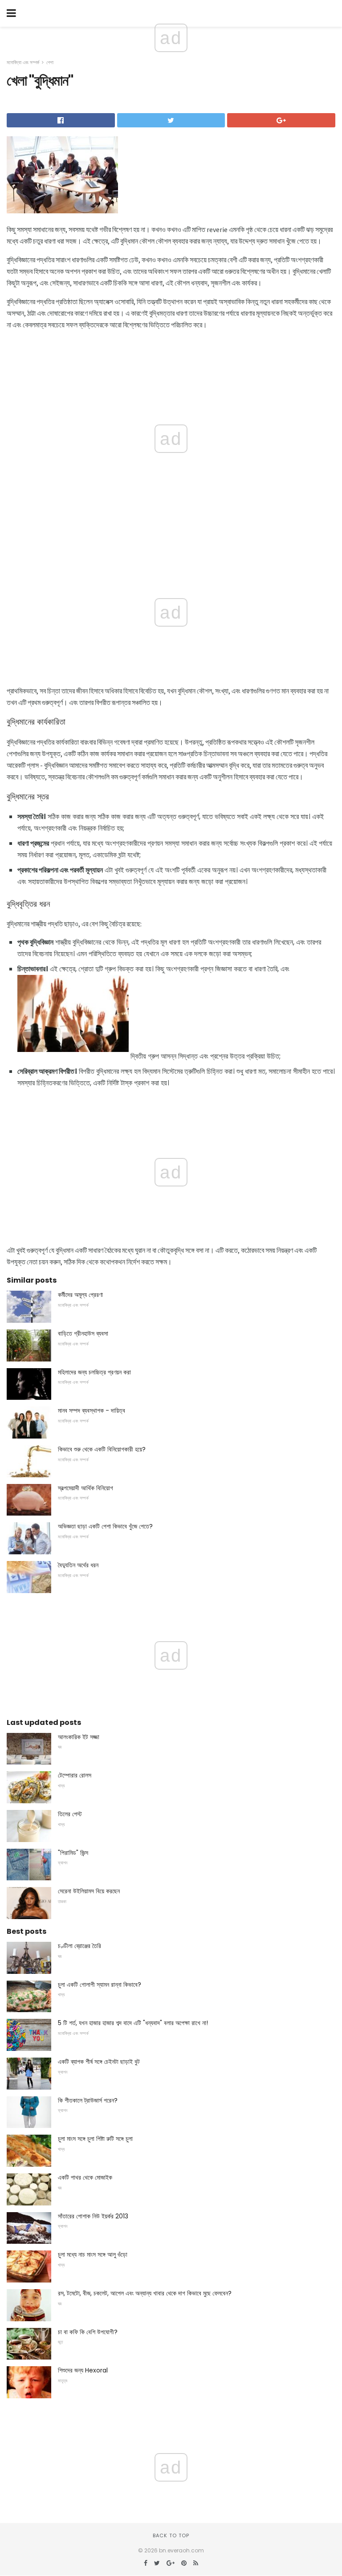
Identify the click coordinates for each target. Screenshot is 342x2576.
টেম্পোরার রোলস (75, 1775)
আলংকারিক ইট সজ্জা (79, 1737)
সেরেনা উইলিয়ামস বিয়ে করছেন (89, 1891)
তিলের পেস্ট (70, 1814)
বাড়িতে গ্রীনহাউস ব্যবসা (83, 1333)
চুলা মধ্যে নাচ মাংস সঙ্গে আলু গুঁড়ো (93, 2254)
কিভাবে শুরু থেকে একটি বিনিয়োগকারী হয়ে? (102, 1449)
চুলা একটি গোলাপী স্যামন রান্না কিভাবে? (100, 1985)
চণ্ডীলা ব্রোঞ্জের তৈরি (79, 1946)
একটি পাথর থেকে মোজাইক (85, 2177)
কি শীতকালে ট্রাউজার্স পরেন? (88, 2100)
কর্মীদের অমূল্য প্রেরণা (80, 1295)
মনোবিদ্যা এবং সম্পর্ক (23, 62)
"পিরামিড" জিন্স (73, 1853)
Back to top (171, 2535)
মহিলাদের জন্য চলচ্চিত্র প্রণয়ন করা (94, 1372)
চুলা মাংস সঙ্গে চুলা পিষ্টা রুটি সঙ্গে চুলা (95, 2139)
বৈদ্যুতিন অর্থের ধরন (78, 1565)
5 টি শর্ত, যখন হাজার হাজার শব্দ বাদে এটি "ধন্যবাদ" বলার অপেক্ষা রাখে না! (133, 2023)
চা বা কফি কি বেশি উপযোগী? (88, 2332)
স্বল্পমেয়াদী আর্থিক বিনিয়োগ (85, 1488)
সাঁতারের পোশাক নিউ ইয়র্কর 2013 (93, 2216)
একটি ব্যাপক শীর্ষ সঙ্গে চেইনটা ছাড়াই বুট (99, 2062)
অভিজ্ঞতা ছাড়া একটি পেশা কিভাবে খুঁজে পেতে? (105, 1526)
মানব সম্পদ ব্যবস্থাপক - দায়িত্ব (92, 1410)
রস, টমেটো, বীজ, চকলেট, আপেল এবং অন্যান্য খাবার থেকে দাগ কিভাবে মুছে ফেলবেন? (145, 2293)
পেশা (50, 62)
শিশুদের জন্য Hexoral (83, 2370)
